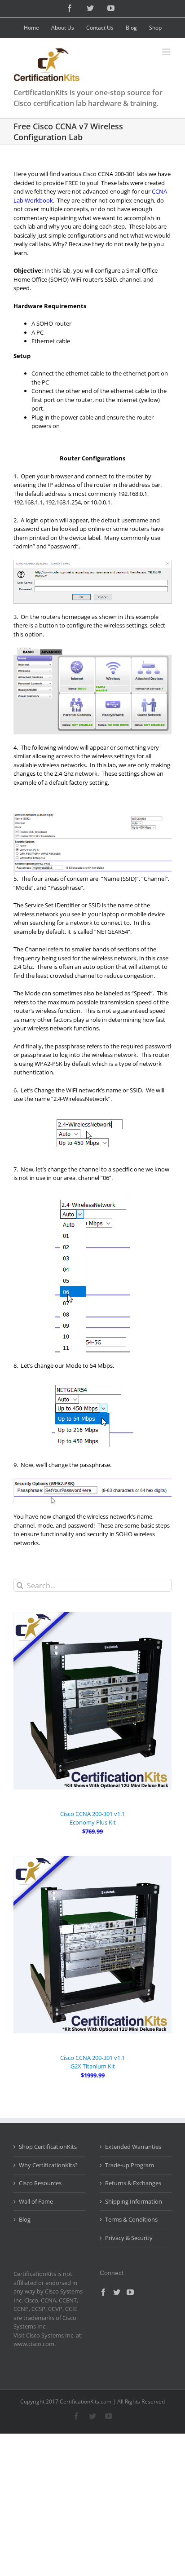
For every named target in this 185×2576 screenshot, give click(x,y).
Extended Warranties (133, 2147)
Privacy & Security (129, 2238)
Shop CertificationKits (48, 2147)
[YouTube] (130, 2292)
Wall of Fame (36, 2201)
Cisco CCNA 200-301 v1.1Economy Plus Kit (92, 1818)
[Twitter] (117, 2292)
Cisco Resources (40, 2183)
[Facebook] (103, 2292)
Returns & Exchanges (133, 2183)
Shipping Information (134, 2201)
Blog (25, 2219)
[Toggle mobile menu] (167, 52)
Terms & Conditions (131, 2219)
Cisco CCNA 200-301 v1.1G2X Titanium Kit (92, 2062)
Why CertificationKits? (48, 2165)
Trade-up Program (130, 2165)
